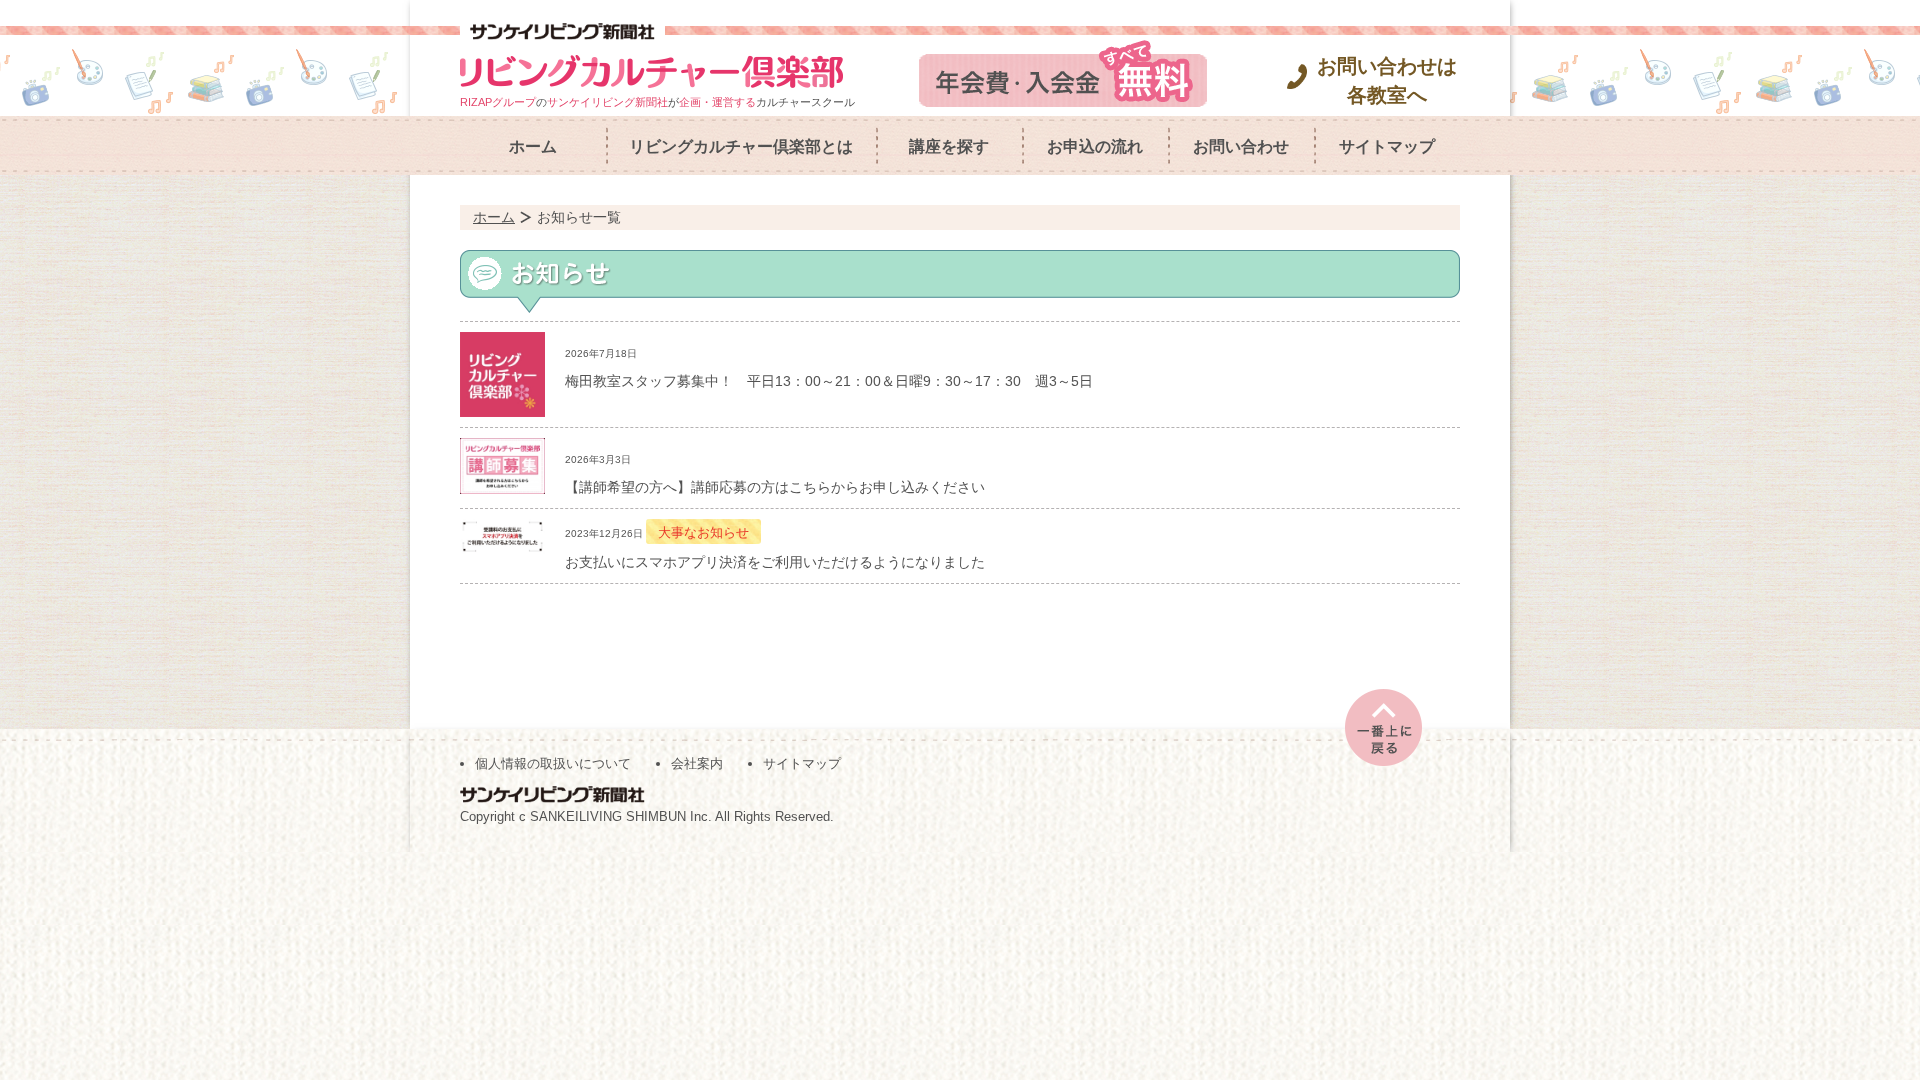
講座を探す (949, 146)
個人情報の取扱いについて (553, 763)
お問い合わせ (1241, 146)
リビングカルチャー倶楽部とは (741, 146)
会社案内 (697, 763)
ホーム (533, 146)
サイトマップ (1387, 146)
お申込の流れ (1095, 146)
